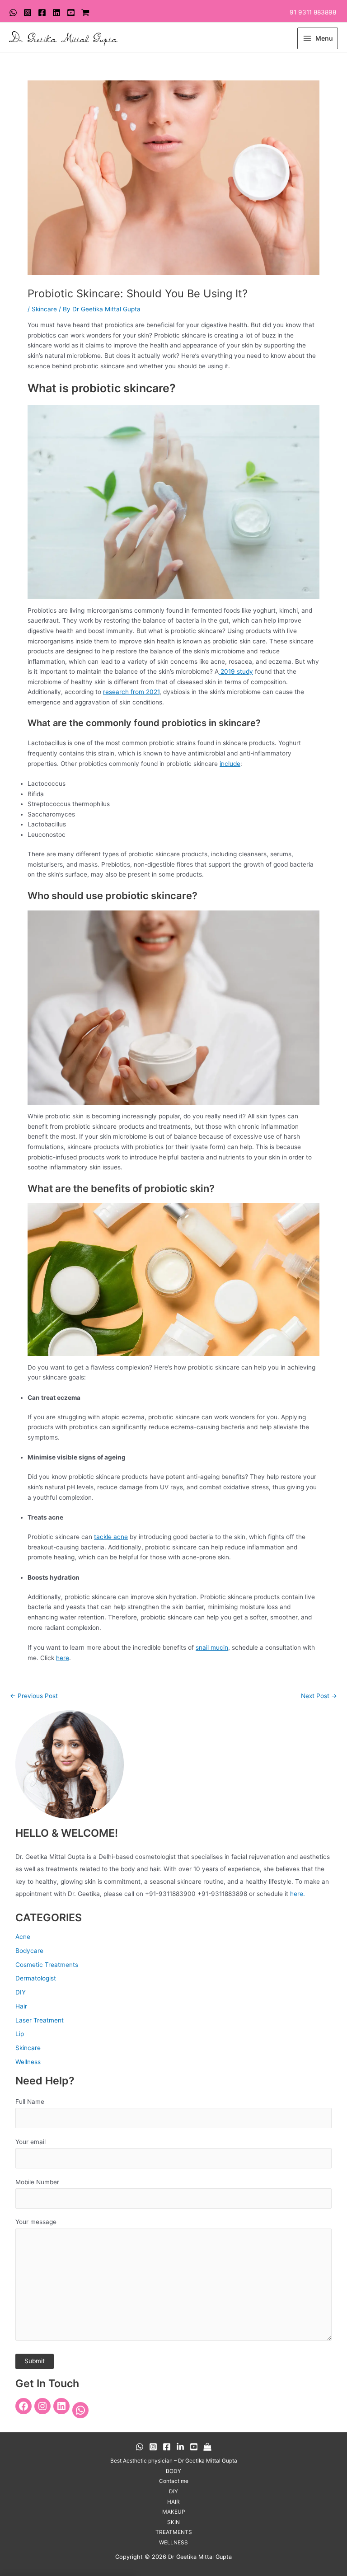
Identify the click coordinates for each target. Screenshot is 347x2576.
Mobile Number (37, 2182)
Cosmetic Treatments (47, 1965)
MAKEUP (174, 2512)
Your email (30, 2142)
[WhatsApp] (13, 13)
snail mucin (212, 1647)
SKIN (173, 2522)
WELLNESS (173, 2543)
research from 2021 (131, 692)
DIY (21, 1992)
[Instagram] (28, 13)
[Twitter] (56, 13)
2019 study (236, 671)
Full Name (30, 2102)
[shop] (85, 13)
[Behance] (180, 2447)
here (63, 1658)
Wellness (28, 2062)
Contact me (174, 2481)
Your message (36, 2222)
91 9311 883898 (313, 12)
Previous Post (34, 1696)
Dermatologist (36, 1978)
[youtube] (71, 13)
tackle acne (111, 1537)
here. (298, 1894)
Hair (21, 2006)
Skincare (44, 309)
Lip (20, 2034)
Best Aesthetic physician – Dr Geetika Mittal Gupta (174, 2461)
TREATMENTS (174, 2532)
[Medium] (207, 2447)
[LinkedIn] (61, 2406)
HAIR (173, 2502)
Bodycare (29, 1951)
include (230, 764)
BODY (173, 2471)
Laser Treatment (40, 2020)
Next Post (319, 1696)
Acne (23, 1937)
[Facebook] (42, 13)
